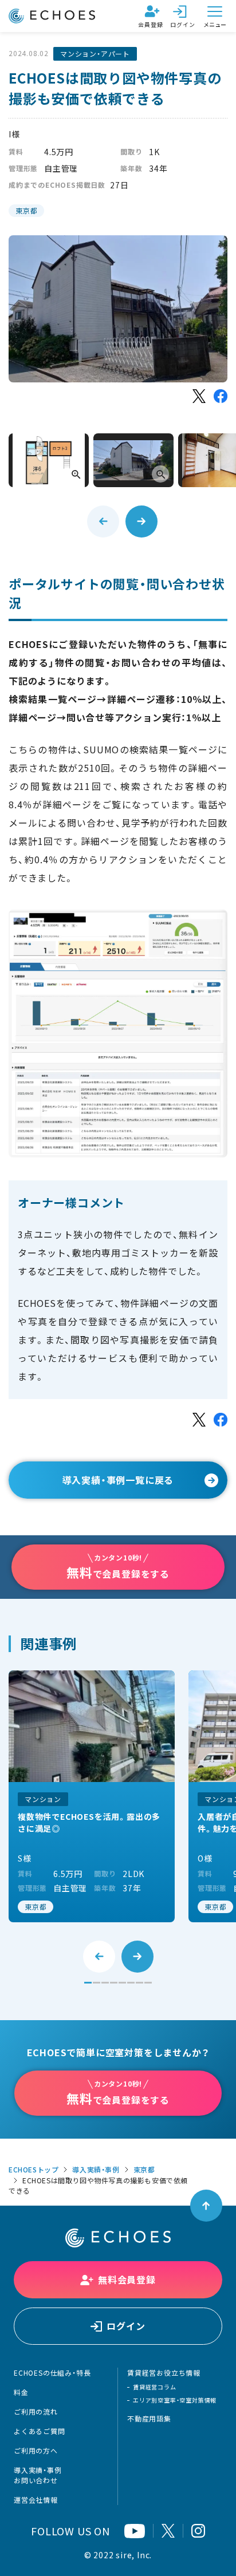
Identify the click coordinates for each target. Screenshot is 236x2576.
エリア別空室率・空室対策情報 (175, 2400)
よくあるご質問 (40, 2431)
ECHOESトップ (34, 2170)
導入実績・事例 (96, 2170)
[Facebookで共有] (221, 396)
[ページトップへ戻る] (206, 2206)
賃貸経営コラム (155, 2387)
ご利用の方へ (36, 2451)
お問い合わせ (36, 2480)
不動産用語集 (149, 2419)
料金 (21, 2392)
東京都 (26, 211)
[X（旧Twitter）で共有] (199, 396)
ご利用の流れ (36, 2412)
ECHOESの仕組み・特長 (52, 2373)
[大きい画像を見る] (49, 460)
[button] (88, 1983)
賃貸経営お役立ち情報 (164, 2373)
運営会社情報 (36, 2500)
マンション (43, 1799)
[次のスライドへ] (141, 521)
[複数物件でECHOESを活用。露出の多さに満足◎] (92, 1796)
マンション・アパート (95, 54)
